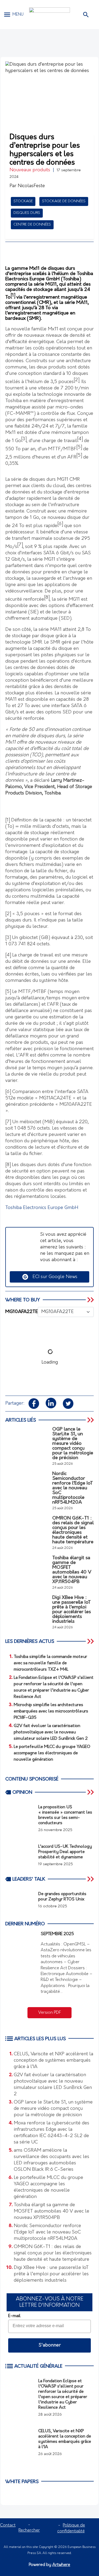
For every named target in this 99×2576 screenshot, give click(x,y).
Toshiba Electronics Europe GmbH (42, 1208)
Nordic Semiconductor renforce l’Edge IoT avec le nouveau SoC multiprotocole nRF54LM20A (47, 2232)
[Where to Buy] (91, 1300)
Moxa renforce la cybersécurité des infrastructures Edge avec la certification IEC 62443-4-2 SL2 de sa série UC (51, 2133)
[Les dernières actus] (91, 1641)
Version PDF (50, 2013)
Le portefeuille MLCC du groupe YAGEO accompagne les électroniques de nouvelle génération (48, 2187)
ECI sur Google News (53, 1277)
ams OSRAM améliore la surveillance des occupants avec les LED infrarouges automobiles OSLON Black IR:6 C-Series (51, 2160)
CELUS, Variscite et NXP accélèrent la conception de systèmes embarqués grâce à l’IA (53, 2061)
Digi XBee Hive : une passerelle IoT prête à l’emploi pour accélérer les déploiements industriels (51, 2274)
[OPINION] (91, 1792)
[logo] (49, 15)
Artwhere (61, 2565)
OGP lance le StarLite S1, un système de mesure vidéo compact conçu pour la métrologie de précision (53, 2109)
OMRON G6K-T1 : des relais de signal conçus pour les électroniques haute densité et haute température (53, 2253)
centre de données (32, 225)
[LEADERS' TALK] (91, 1879)
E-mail (14, 2316)
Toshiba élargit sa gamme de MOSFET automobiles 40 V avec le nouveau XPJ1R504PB (51, 2211)
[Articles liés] (91, 1420)
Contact (8, 2525)
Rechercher (29, 2530)
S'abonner (50, 2345)
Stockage (23, 201)
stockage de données (64, 201)
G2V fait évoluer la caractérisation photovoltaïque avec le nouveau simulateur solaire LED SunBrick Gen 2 (53, 2085)
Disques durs (27, 213)
